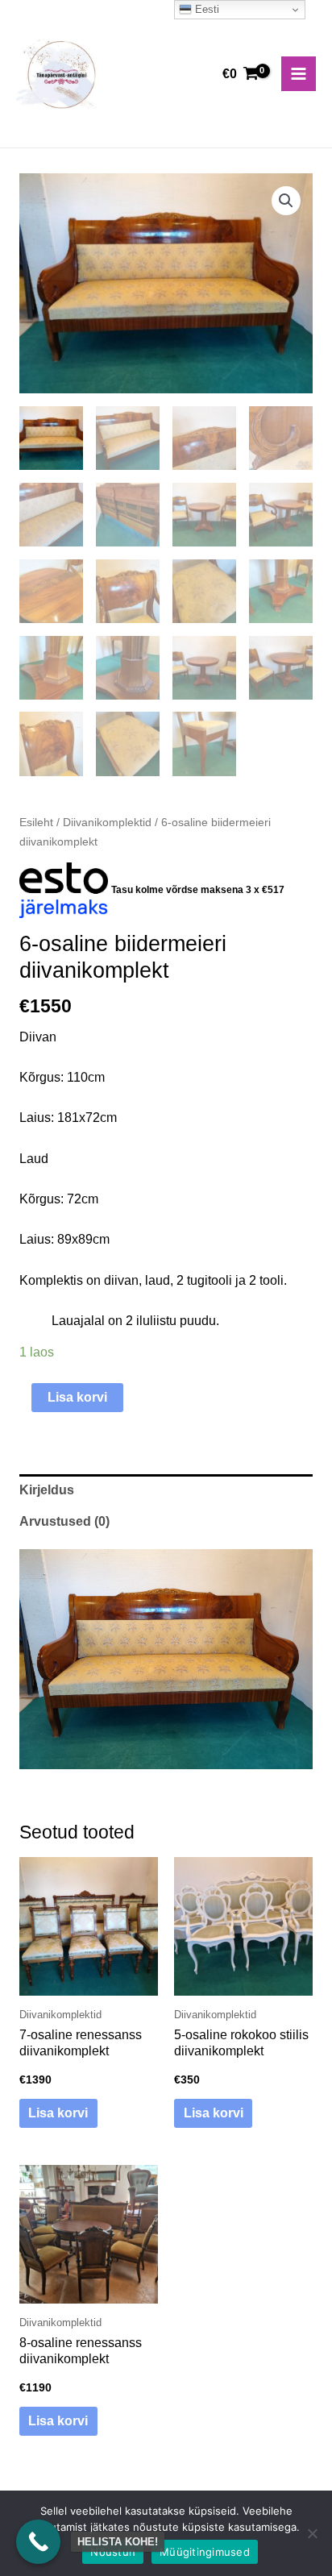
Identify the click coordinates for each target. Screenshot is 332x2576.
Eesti (205, 9)
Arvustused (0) (64, 1521)
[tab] (166, 1490)
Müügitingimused (205, 2552)
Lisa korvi (77, 1397)
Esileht (36, 822)
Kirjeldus (47, 1490)
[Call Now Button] (38, 2542)
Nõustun (113, 2552)
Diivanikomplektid (107, 822)
